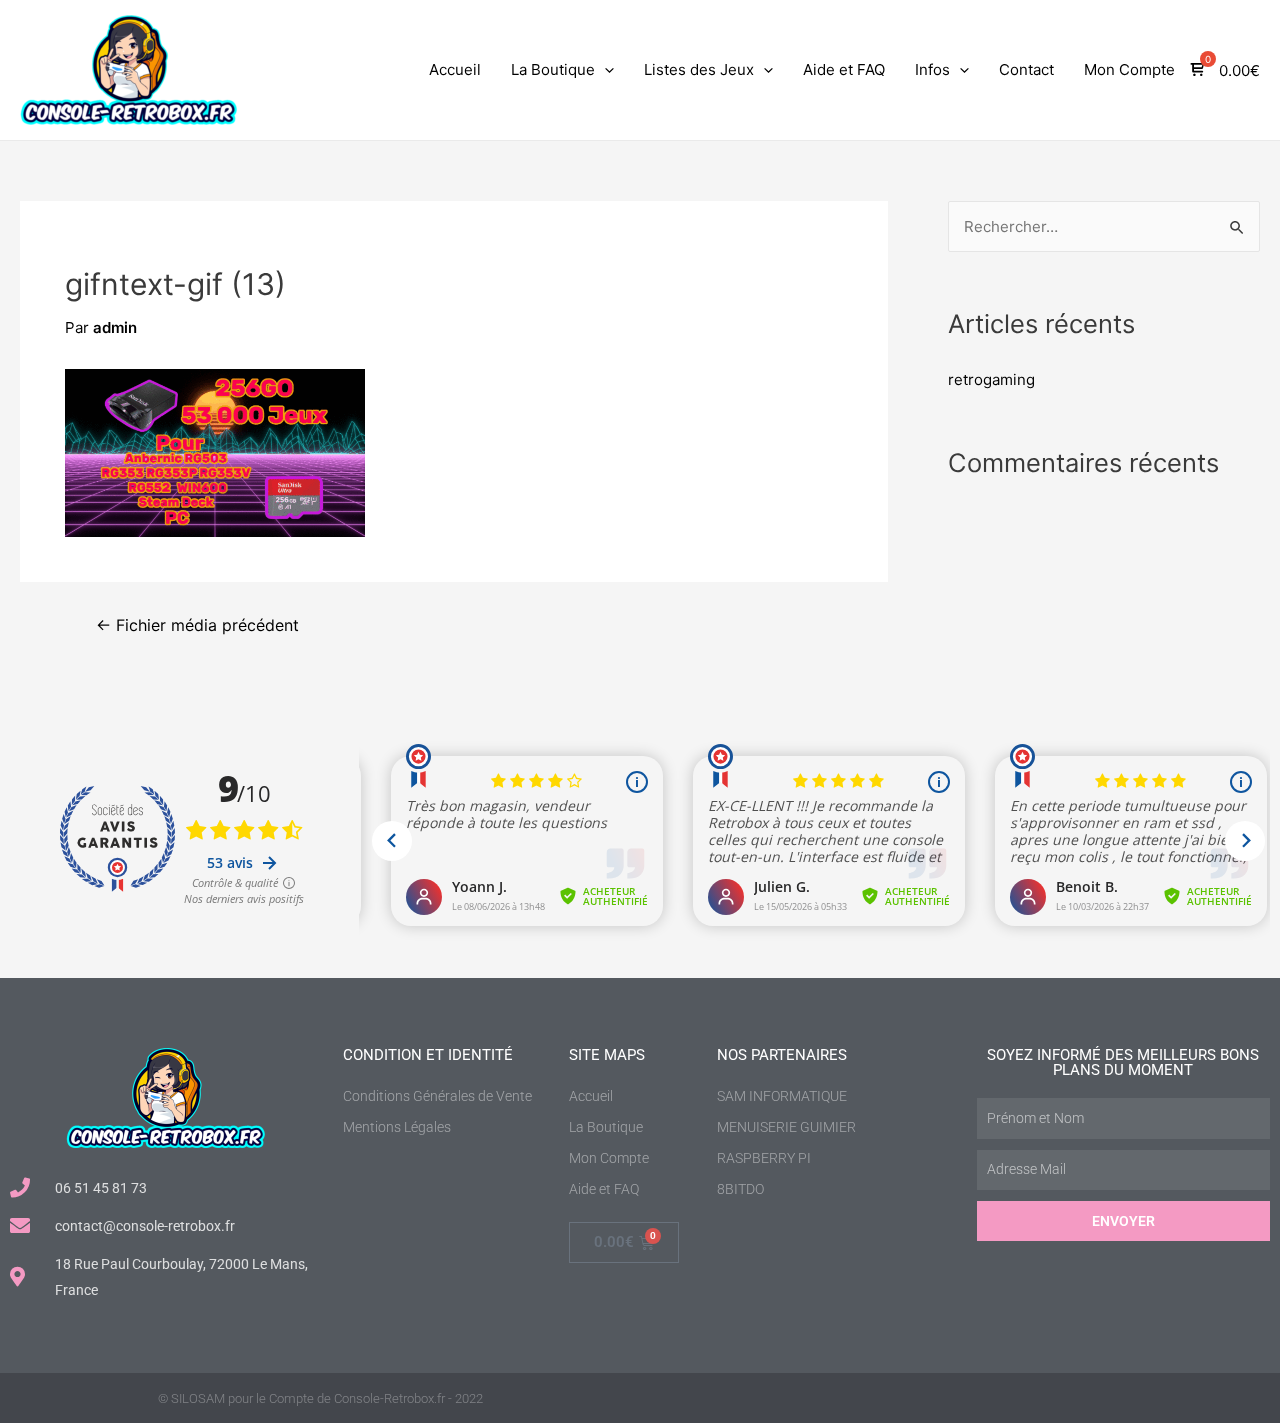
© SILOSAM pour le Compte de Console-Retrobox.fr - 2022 (320, 1398)
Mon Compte (1129, 69)
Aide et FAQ (844, 69)
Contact (1026, 69)
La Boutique (553, 69)
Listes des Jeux (699, 69)
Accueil (455, 69)
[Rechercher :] (1104, 226)
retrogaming (991, 379)
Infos (932, 69)
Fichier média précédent (197, 626)
